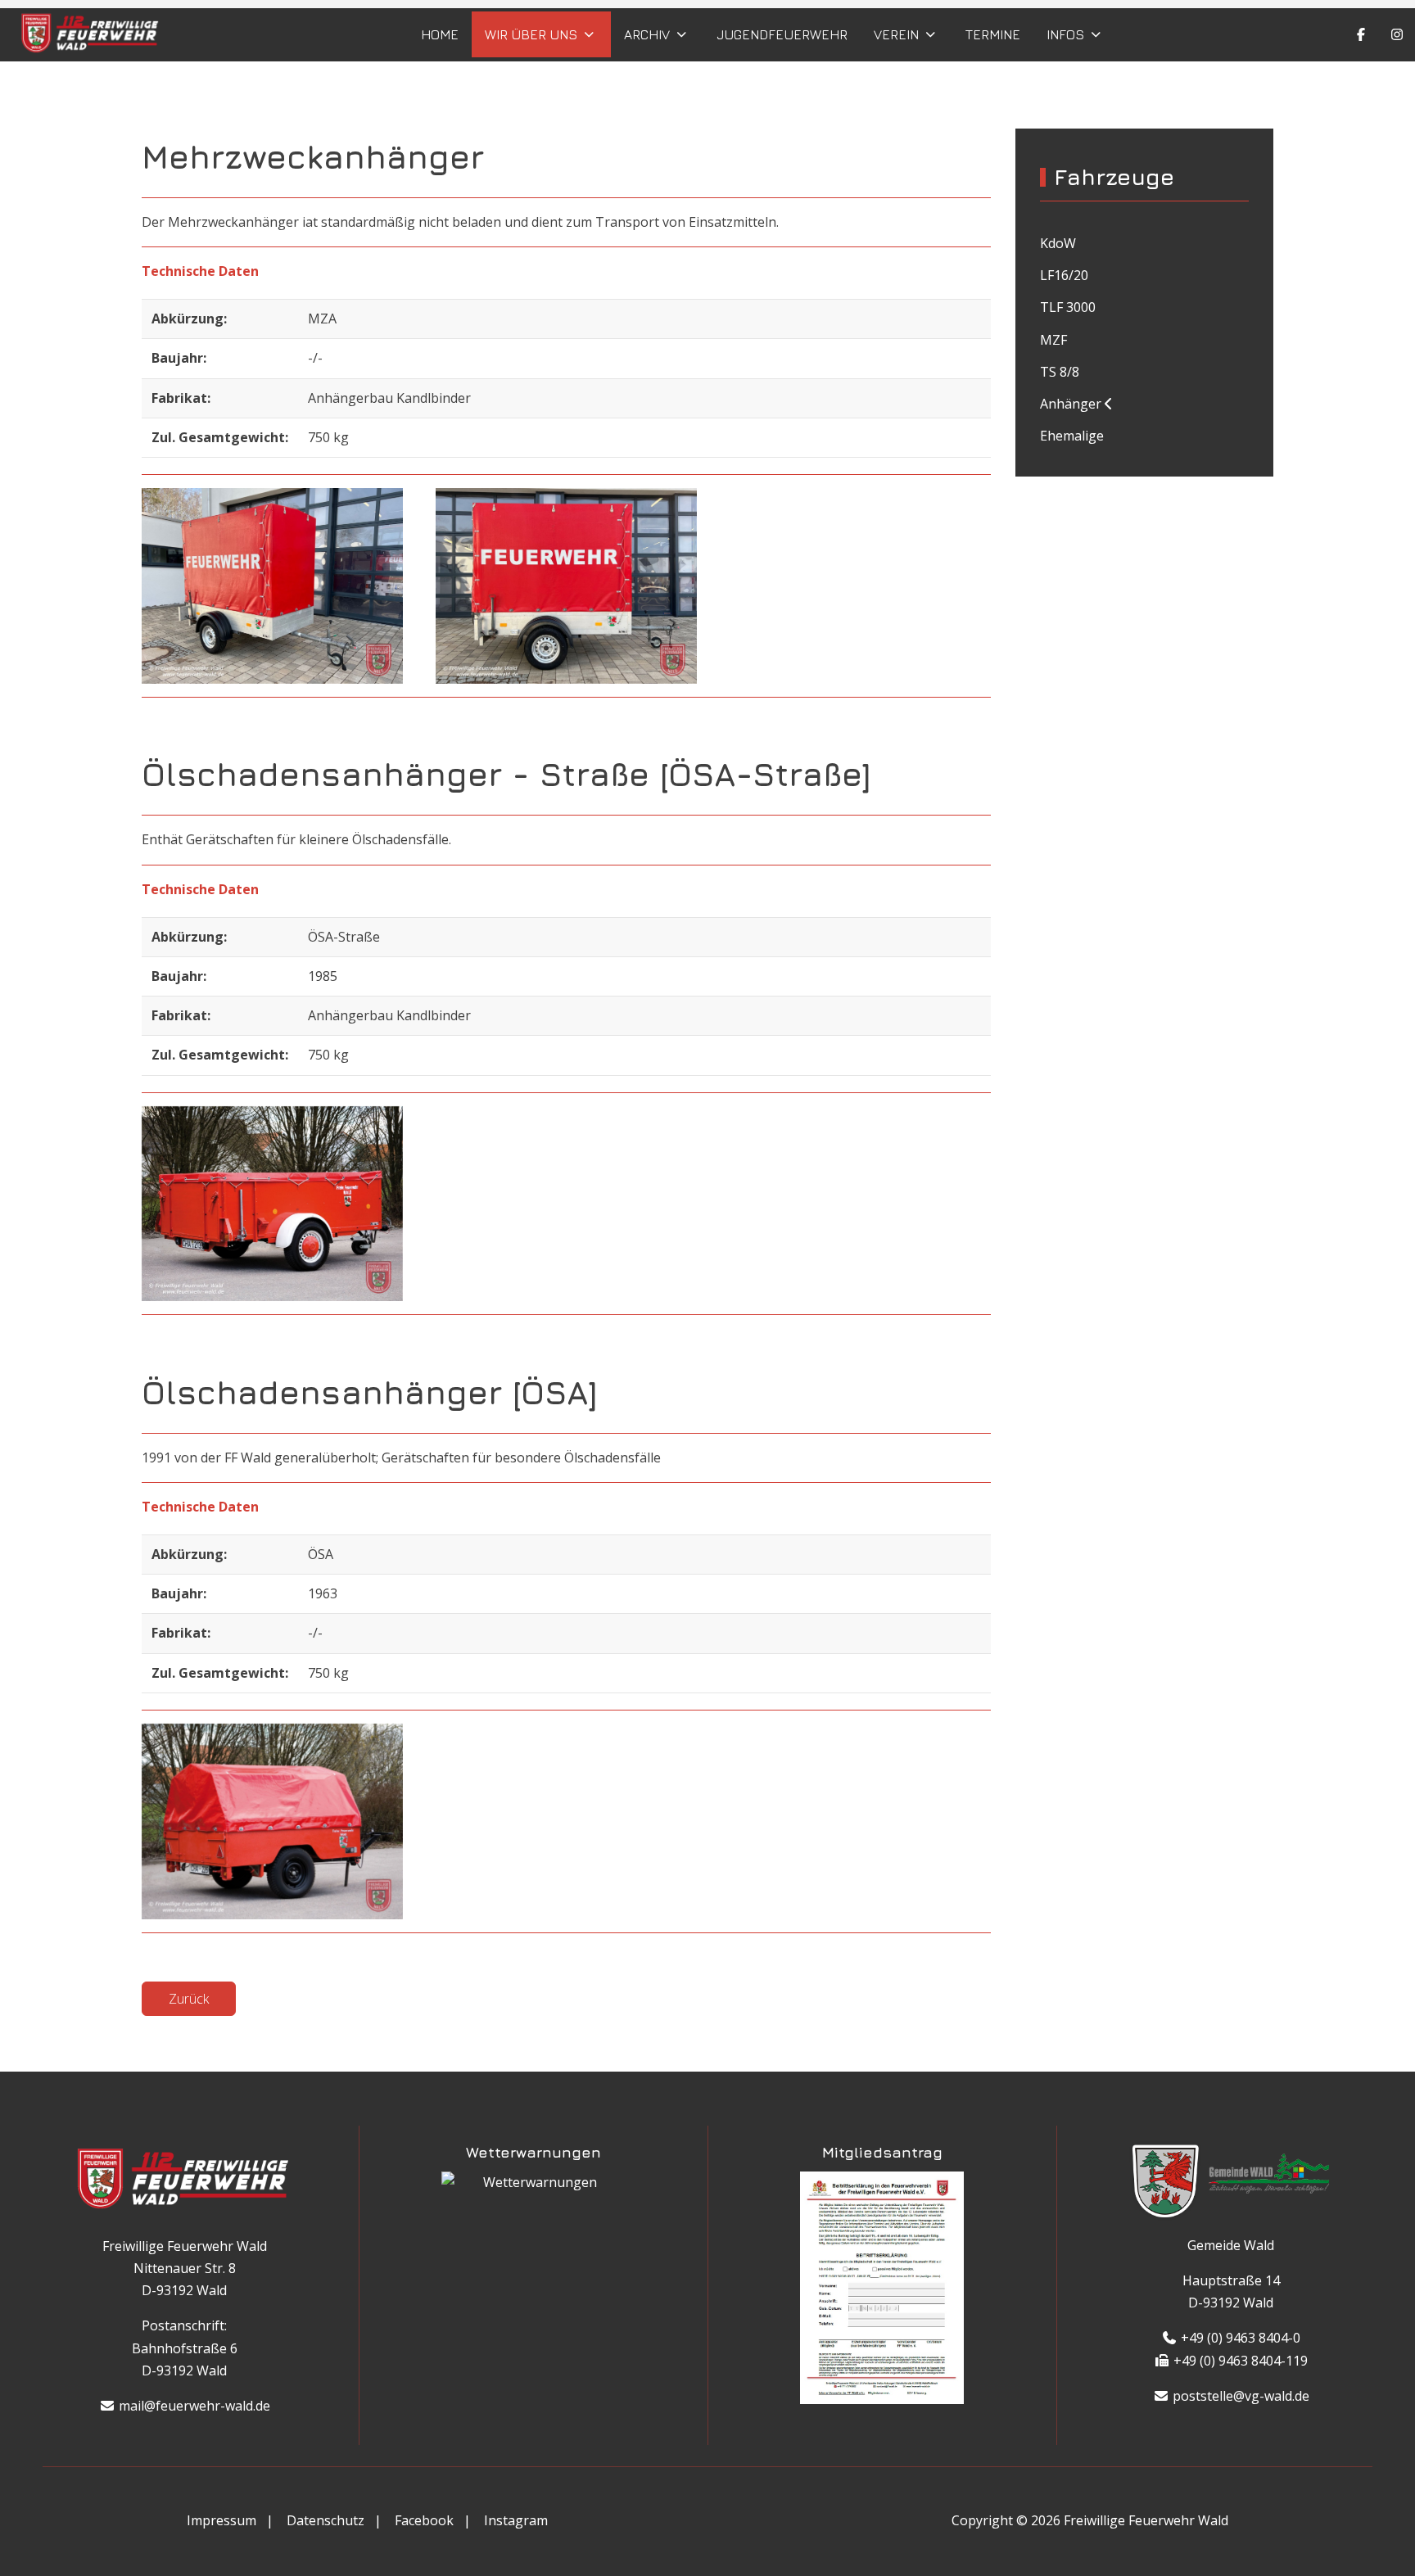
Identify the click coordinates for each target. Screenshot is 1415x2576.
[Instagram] (1397, 34)
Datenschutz (325, 2520)
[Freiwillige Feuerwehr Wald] (91, 35)
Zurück (189, 1999)
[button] (272, 586)
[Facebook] (1361, 34)
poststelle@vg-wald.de (1239, 2396)
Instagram (516, 2520)
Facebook (424, 2520)
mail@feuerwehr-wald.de (192, 2407)
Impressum (222, 2520)
